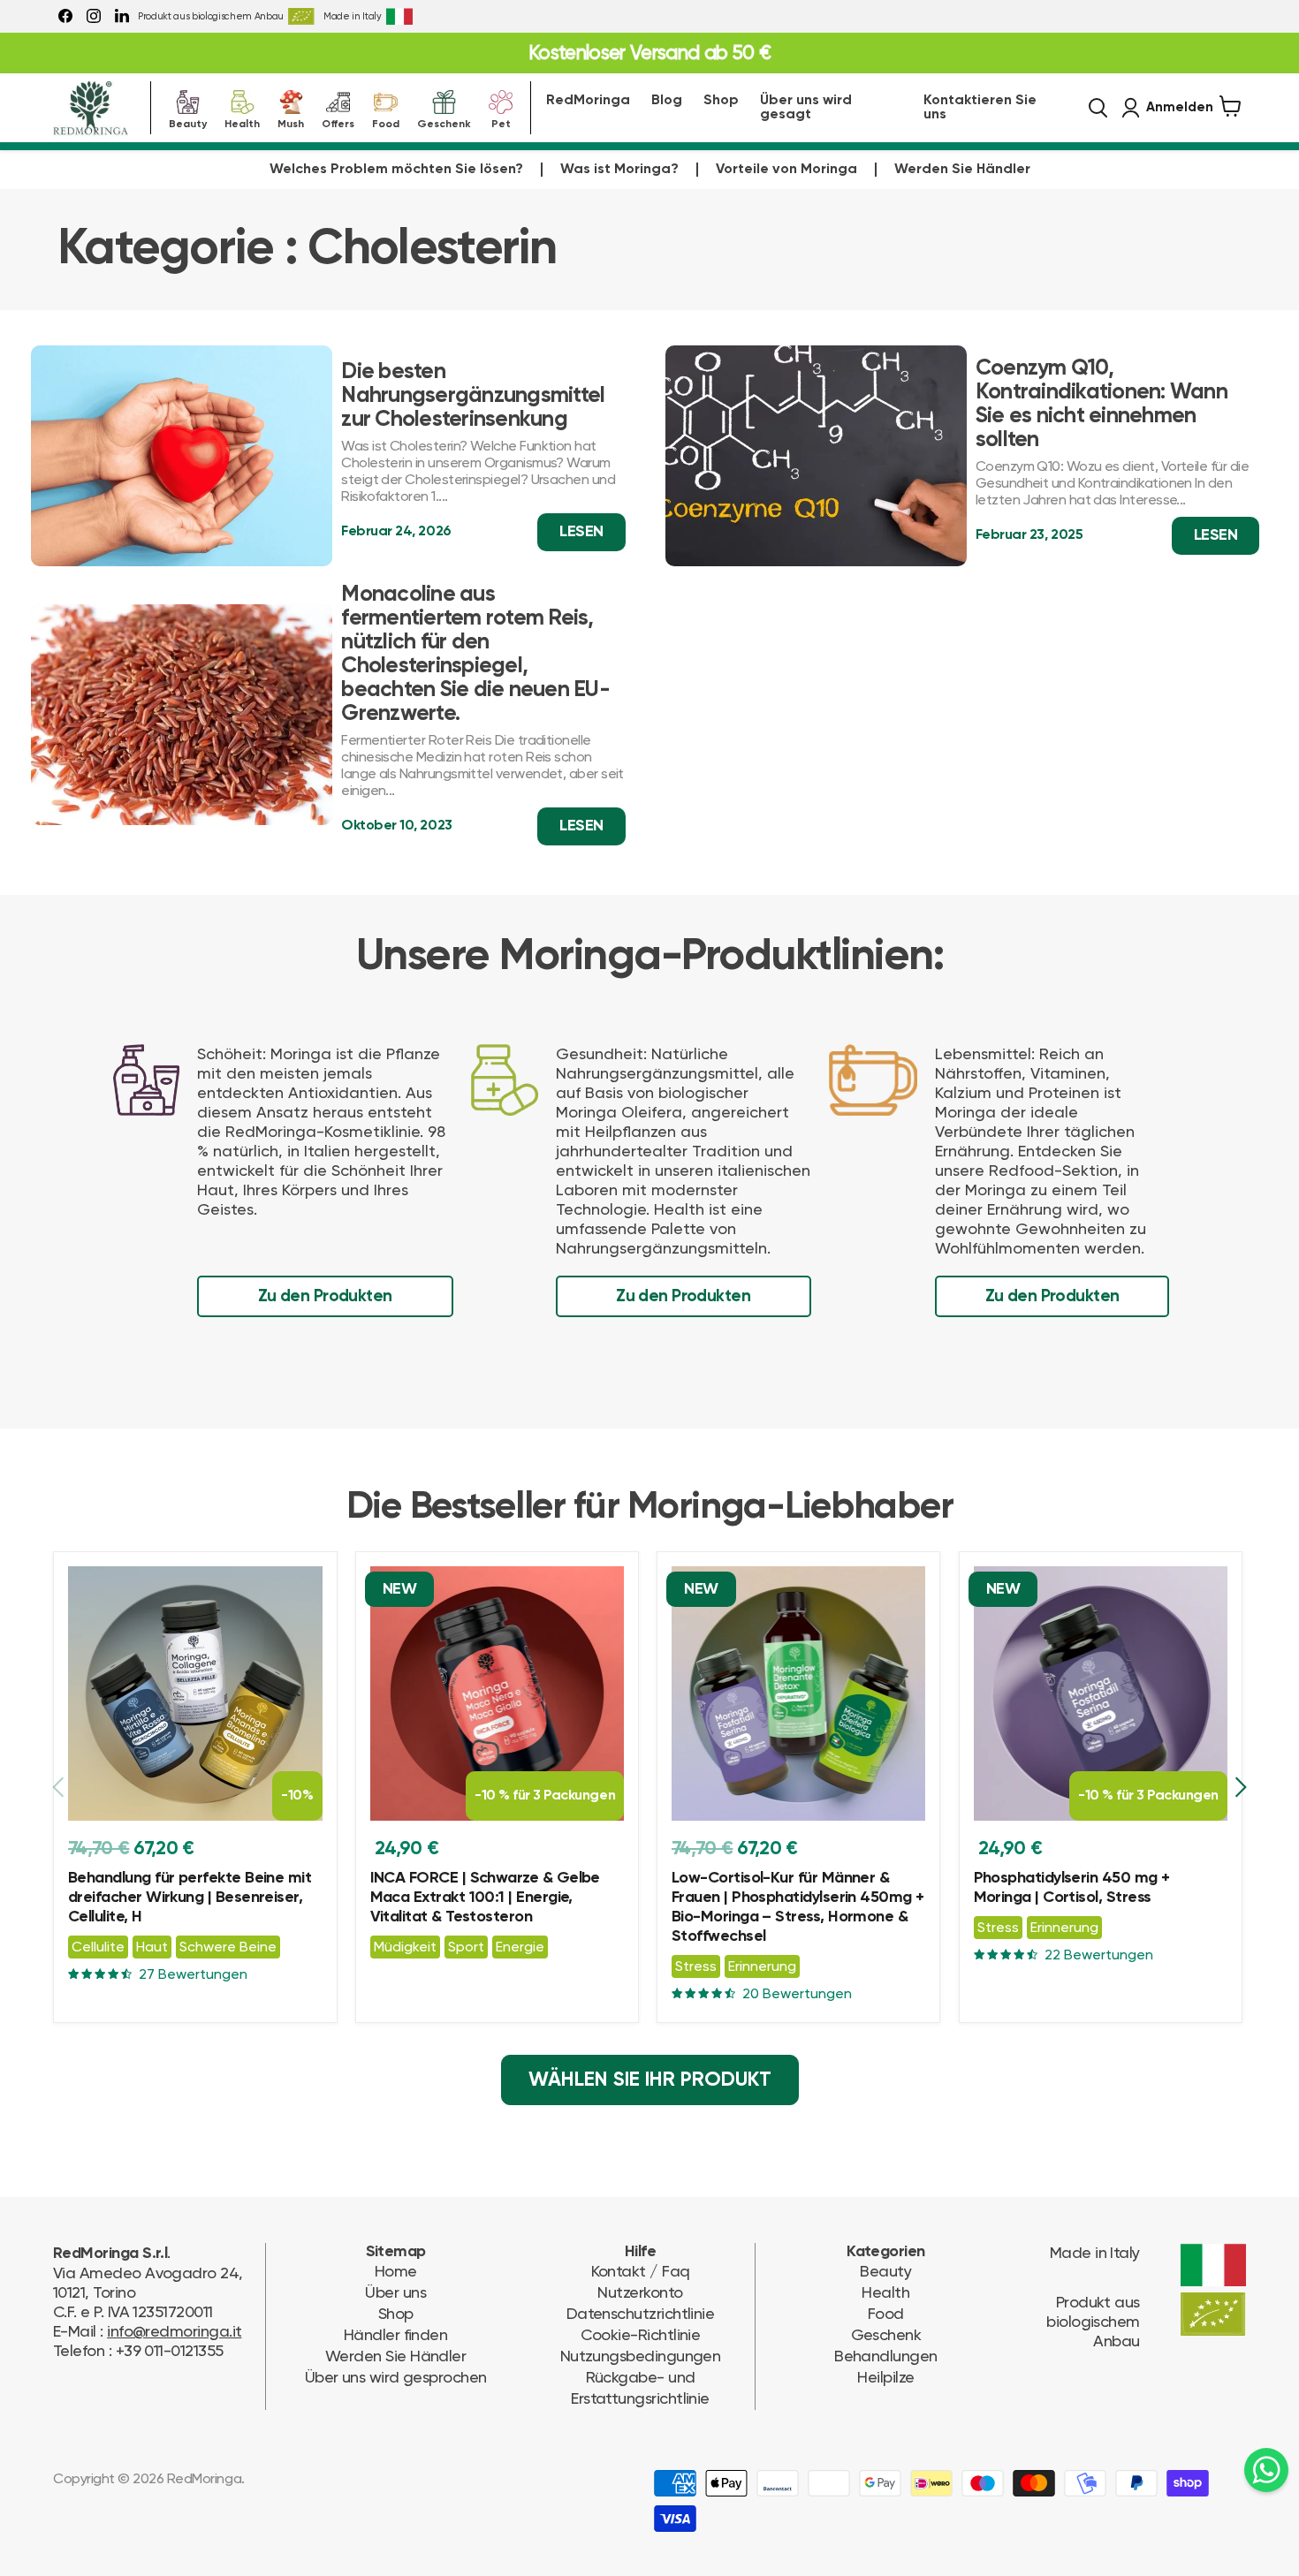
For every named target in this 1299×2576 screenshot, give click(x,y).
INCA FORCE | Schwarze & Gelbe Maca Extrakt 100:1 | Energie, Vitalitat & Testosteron (485, 1898)
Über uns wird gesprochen (396, 2377)
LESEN (581, 532)
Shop (721, 101)
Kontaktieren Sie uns (980, 108)
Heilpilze (885, 2377)
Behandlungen (886, 2356)
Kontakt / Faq (641, 2271)
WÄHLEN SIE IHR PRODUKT (650, 2080)
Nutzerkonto (640, 2292)
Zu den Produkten (325, 1296)
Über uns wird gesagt (806, 108)
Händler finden (395, 2334)
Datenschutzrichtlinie (641, 2313)
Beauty (188, 122)
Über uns (395, 2292)
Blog (667, 101)
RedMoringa (588, 101)
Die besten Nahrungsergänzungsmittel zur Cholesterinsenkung (473, 396)
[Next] (1240, 1787)
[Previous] (59, 1787)
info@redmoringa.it (174, 2331)
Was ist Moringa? (619, 170)
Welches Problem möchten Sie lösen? (396, 170)
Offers (338, 122)
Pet (501, 122)
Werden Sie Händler (962, 170)
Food (386, 122)
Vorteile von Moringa (786, 170)
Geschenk (444, 122)
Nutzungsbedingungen (641, 2356)
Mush (291, 122)
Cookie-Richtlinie (641, 2334)
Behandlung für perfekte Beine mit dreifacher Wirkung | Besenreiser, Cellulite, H (190, 1898)
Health (242, 122)
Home (396, 2271)
